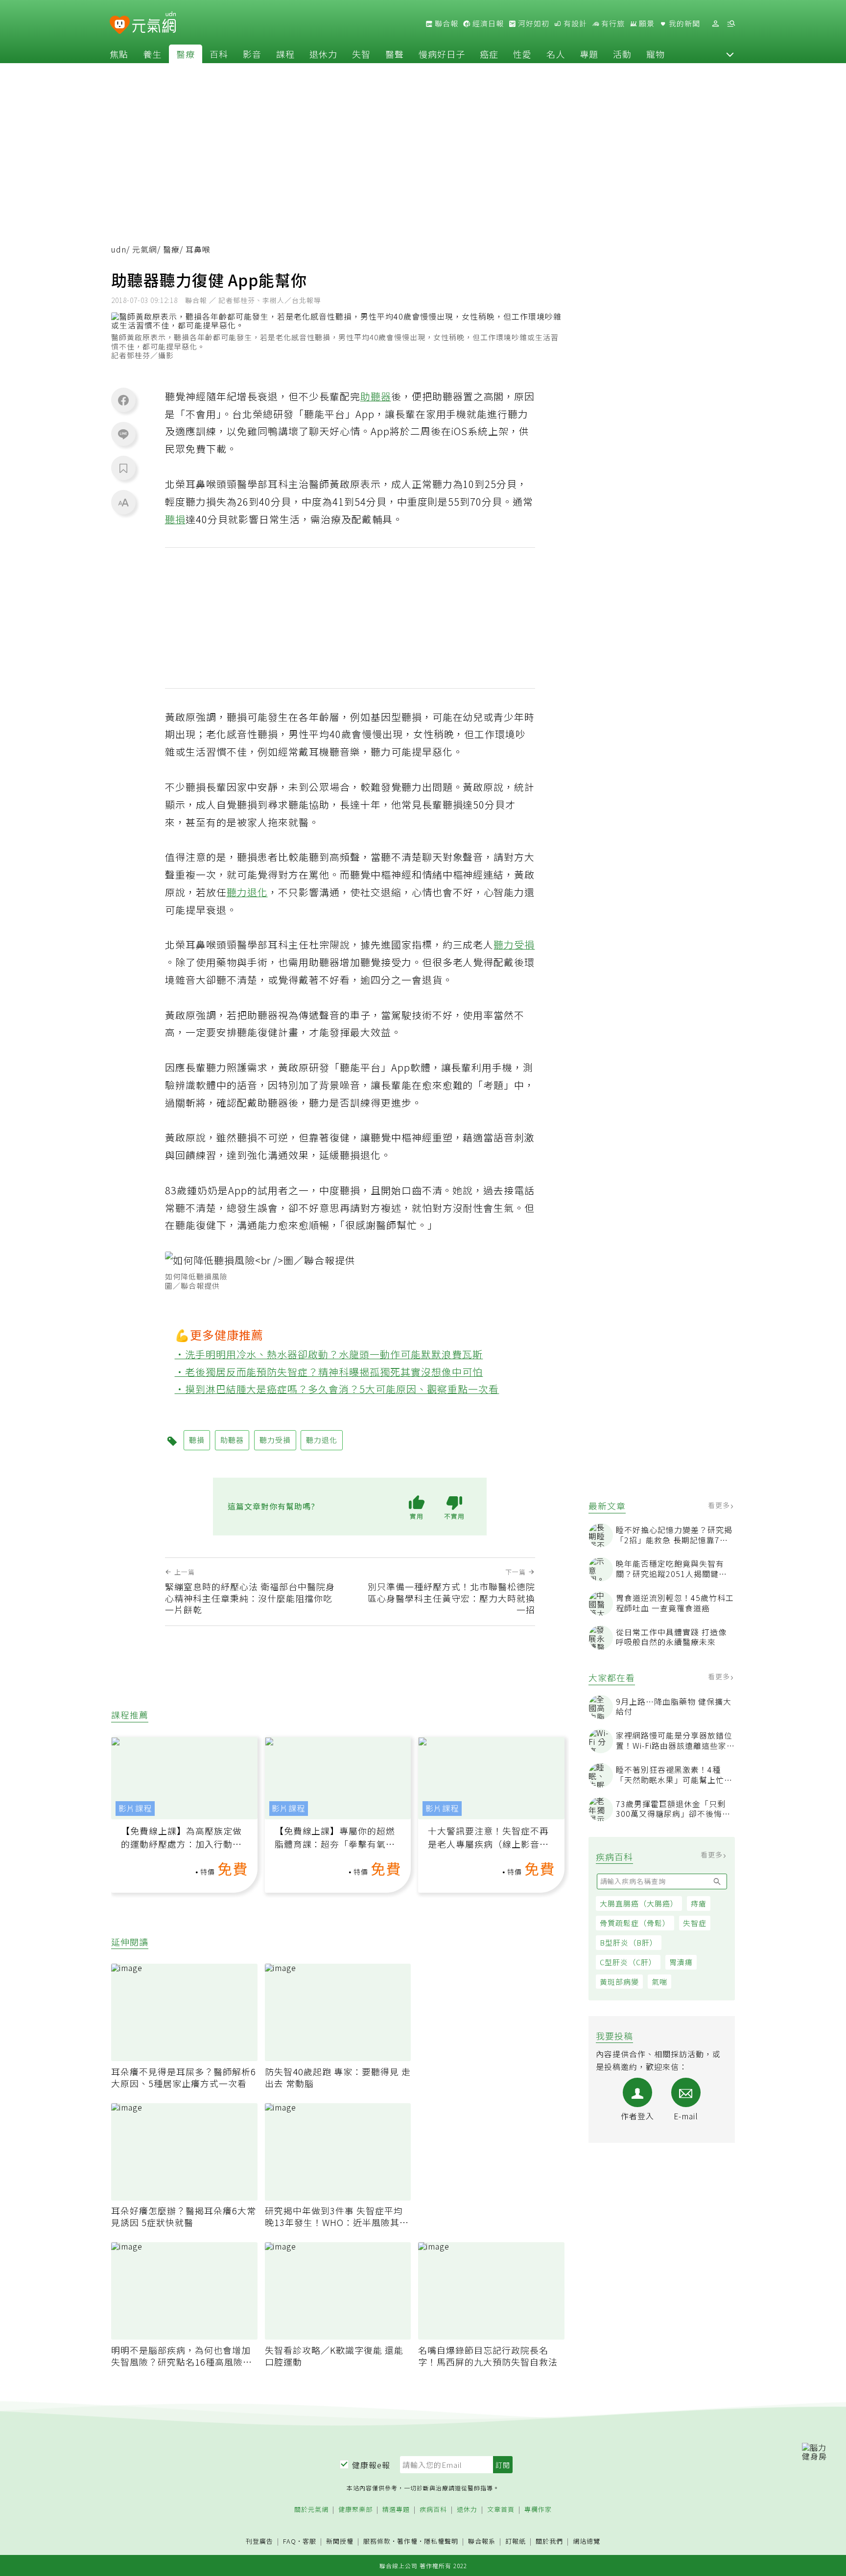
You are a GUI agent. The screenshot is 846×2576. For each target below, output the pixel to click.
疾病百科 (433, 2510)
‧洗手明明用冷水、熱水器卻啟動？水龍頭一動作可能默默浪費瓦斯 (329, 1354)
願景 (646, 23)
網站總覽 (587, 2541)
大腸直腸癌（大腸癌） (639, 1903)
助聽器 (376, 396)
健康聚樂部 (355, 2510)
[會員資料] (715, 24)
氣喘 (659, 1982)
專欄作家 (538, 2510)
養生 (152, 54)
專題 (589, 54)
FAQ (290, 2541)
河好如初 (533, 23)
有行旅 (612, 23)
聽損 (175, 519)
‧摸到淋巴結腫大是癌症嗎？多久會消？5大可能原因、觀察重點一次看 (337, 1389)
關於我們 (549, 2541)
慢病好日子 (442, 54)
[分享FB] (123, 400)
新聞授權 (340, 2541)
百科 (219, 54)
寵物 (656, 54)
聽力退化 (247, 892)
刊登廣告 (259, 2541)
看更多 (720, 1505)
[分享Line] (123, 434)
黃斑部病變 (619, 1982)
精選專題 (396, 2510)
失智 (361, 54)
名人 (556, 54)
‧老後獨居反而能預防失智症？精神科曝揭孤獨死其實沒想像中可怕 (329, 1372)
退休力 (323, 54)
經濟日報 (487, 23)
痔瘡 (699, 1903)
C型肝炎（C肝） (628, 1962)
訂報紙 (516, 2541)
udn (119, 249)
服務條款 (377, 2541)
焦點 (119, 54)
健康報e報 (371, 2465)
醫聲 (395, 54)
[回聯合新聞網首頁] (120, 25)
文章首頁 (501, 2510)
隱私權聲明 (441, 2541)
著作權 (407, 2541)
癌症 (489, 54)
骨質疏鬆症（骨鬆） (635, 1923)
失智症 (695, 1923)
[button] (730, 54)
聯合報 (446, 23)
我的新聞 (683, 23)
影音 (252, 54)
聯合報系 (482, 2541)
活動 (622, 54)
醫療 (186, 54)
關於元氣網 (311, 2510)
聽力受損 (514, 944)
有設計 (574, 23)
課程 (285, 54)
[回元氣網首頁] (154, 23)
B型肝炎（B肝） (629, 1942)
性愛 (522, 54)
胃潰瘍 (681, 1962)
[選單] (731, 24)
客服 (309, 2541)
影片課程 (135, 1808)
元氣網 (145, 249)
